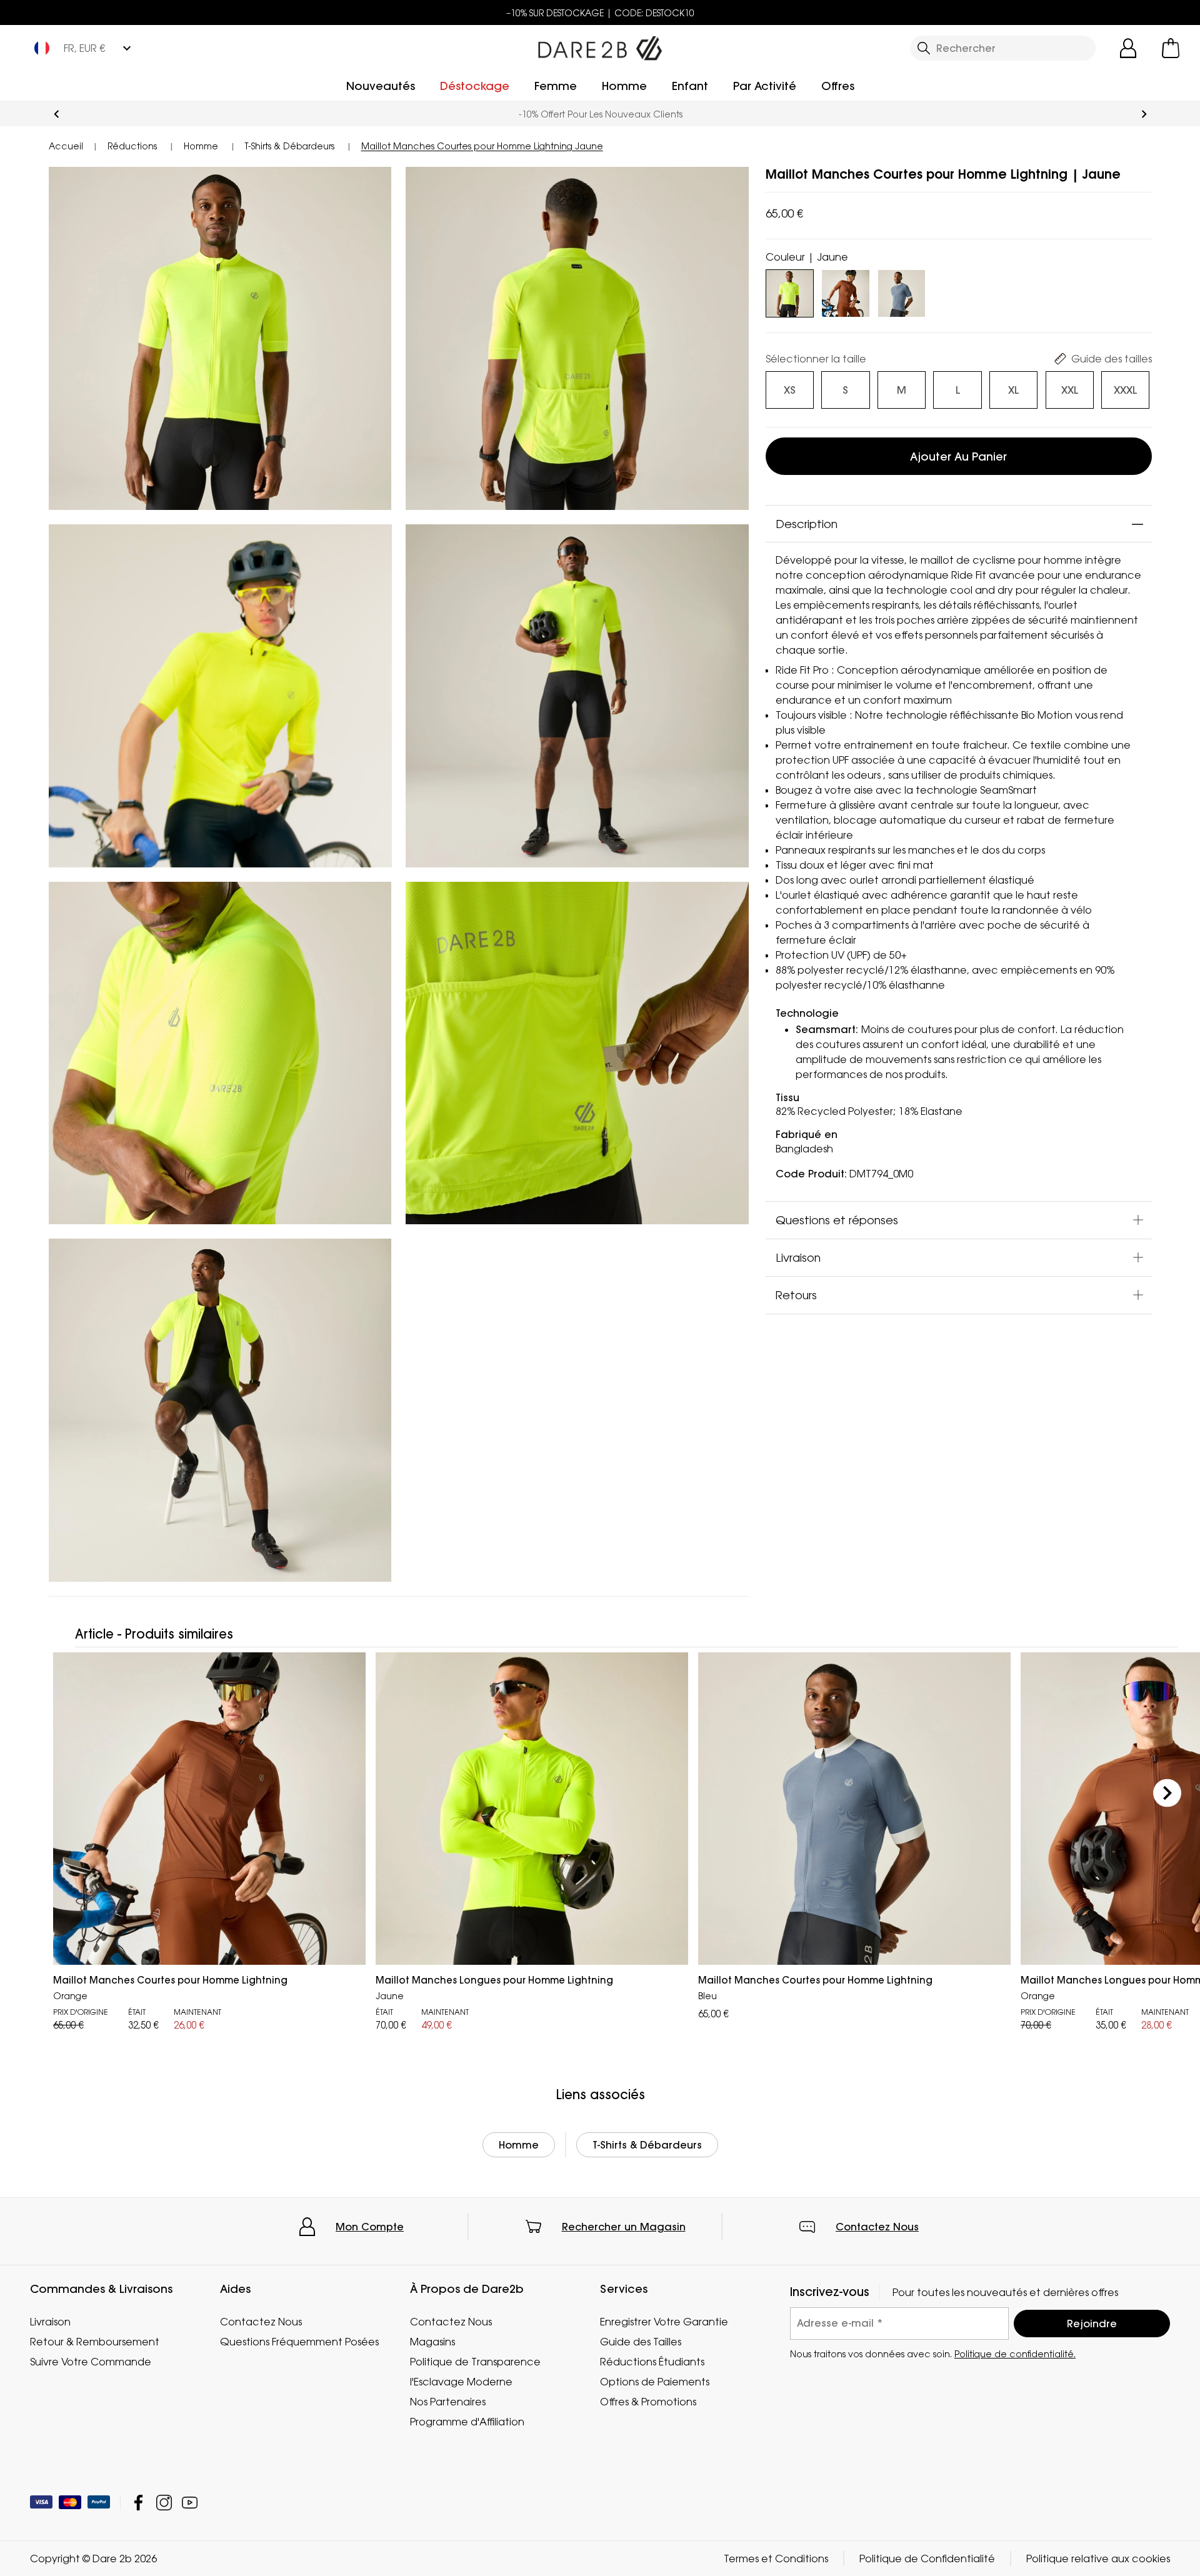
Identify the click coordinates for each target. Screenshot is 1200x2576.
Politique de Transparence (475, 2362)
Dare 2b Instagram (164, 2503)
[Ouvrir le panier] (1171, 48)
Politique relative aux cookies (1098, 2559)
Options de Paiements (655, 2382)
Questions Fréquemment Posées (299, 2342)
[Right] (1167, 1793)
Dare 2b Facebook (138, 2503)
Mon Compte (370, 2227)
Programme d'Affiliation (467, 2422)
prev (57, 114)
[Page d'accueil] (600, 46)
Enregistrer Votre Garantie (664, 2322)
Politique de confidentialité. (1015, 2353)
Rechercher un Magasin (624, 2227)
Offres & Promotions (648, 2402)
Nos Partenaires (448, 2402)
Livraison (798, 1257)
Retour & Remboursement (95, 2342)
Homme (624, 86)
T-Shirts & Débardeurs (647, 2145)
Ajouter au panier (958, 457)
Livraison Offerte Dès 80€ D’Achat (600, 114)
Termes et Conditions (776, 2559)
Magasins (432, 2342)
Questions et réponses (837, 1220)
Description (807, 524)
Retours (796, 1295)
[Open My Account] (1128, 48)
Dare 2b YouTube (190, 2503)
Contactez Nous (877, 2227)
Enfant (690, 86)
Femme (556, 86)
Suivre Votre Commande (91, 2362)
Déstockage (475, 86)
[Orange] (845, 291)
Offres (838, 86)
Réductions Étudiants (652, 2362)
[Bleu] (902, 291)
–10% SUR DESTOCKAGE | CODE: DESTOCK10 (600, 13)
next (1144, 114)
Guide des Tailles (641, 2342)
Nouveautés (381, 86)
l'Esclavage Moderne (461, 2382)
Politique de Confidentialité (927, 2559)
